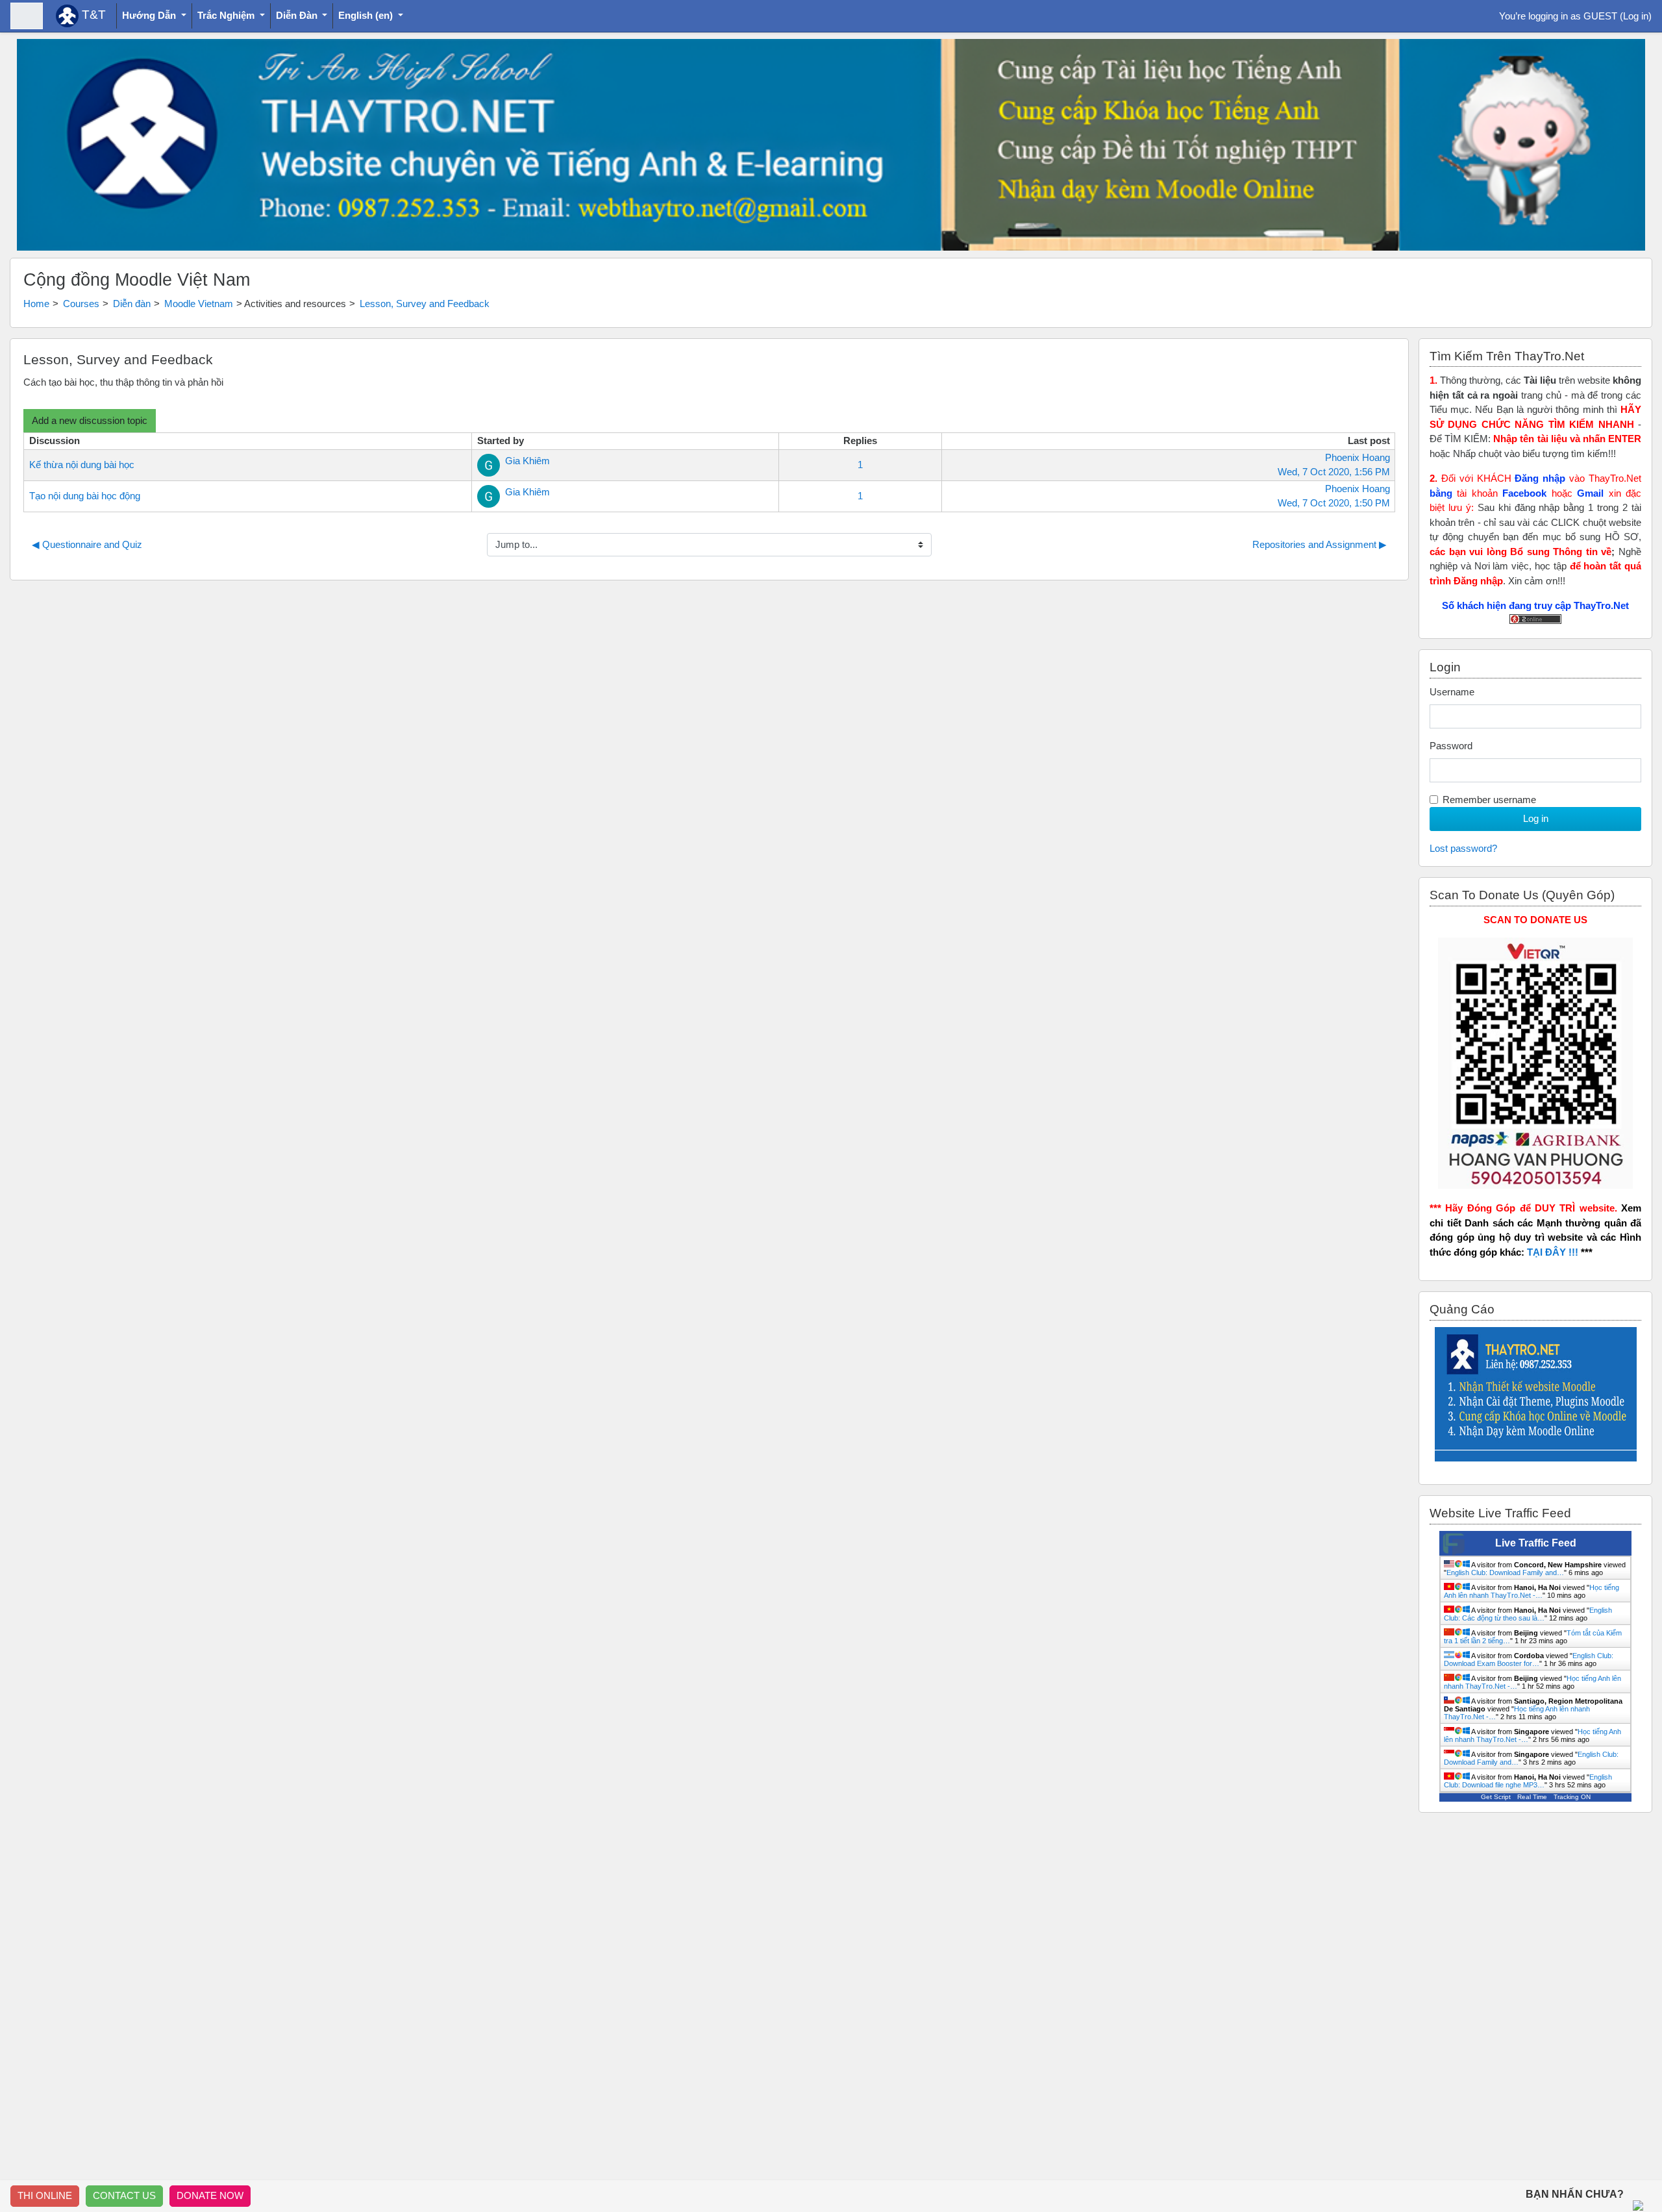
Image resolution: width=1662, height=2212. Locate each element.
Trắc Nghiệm (227, 15)
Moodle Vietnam (199, 304)
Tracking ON (1572, 1797)
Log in (1636, 16)
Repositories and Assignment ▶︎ (1320, 544)
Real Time (1532, 1797)
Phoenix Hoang (1358, 457)
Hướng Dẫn (150, 15)
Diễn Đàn (298, 15)
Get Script (1496, 1797)
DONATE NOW (210, 2195)
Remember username (1489, 800)
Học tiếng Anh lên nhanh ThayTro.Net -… (1532, 1591)
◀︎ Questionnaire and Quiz (87, 544)
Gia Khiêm (527, 461)
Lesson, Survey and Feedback (425, 304)
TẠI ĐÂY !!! (1553, 1252)
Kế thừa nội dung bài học (82, 465)
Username (1452, 692)
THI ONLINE (45, 2195)
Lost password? (1463, 848)
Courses (81, 304)
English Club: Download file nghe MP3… (1528, 1781)
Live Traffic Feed (1536, 1543)
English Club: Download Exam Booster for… (1529, 1659)
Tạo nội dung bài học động (85, 496)
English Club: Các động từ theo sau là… (1528, 1614)
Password (1451, 746)
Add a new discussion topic (90, 420)
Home (36, 304)
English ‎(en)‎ (367, 15)
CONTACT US (124, 2195)
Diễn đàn (132, 304)
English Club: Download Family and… (1505, 1572)
